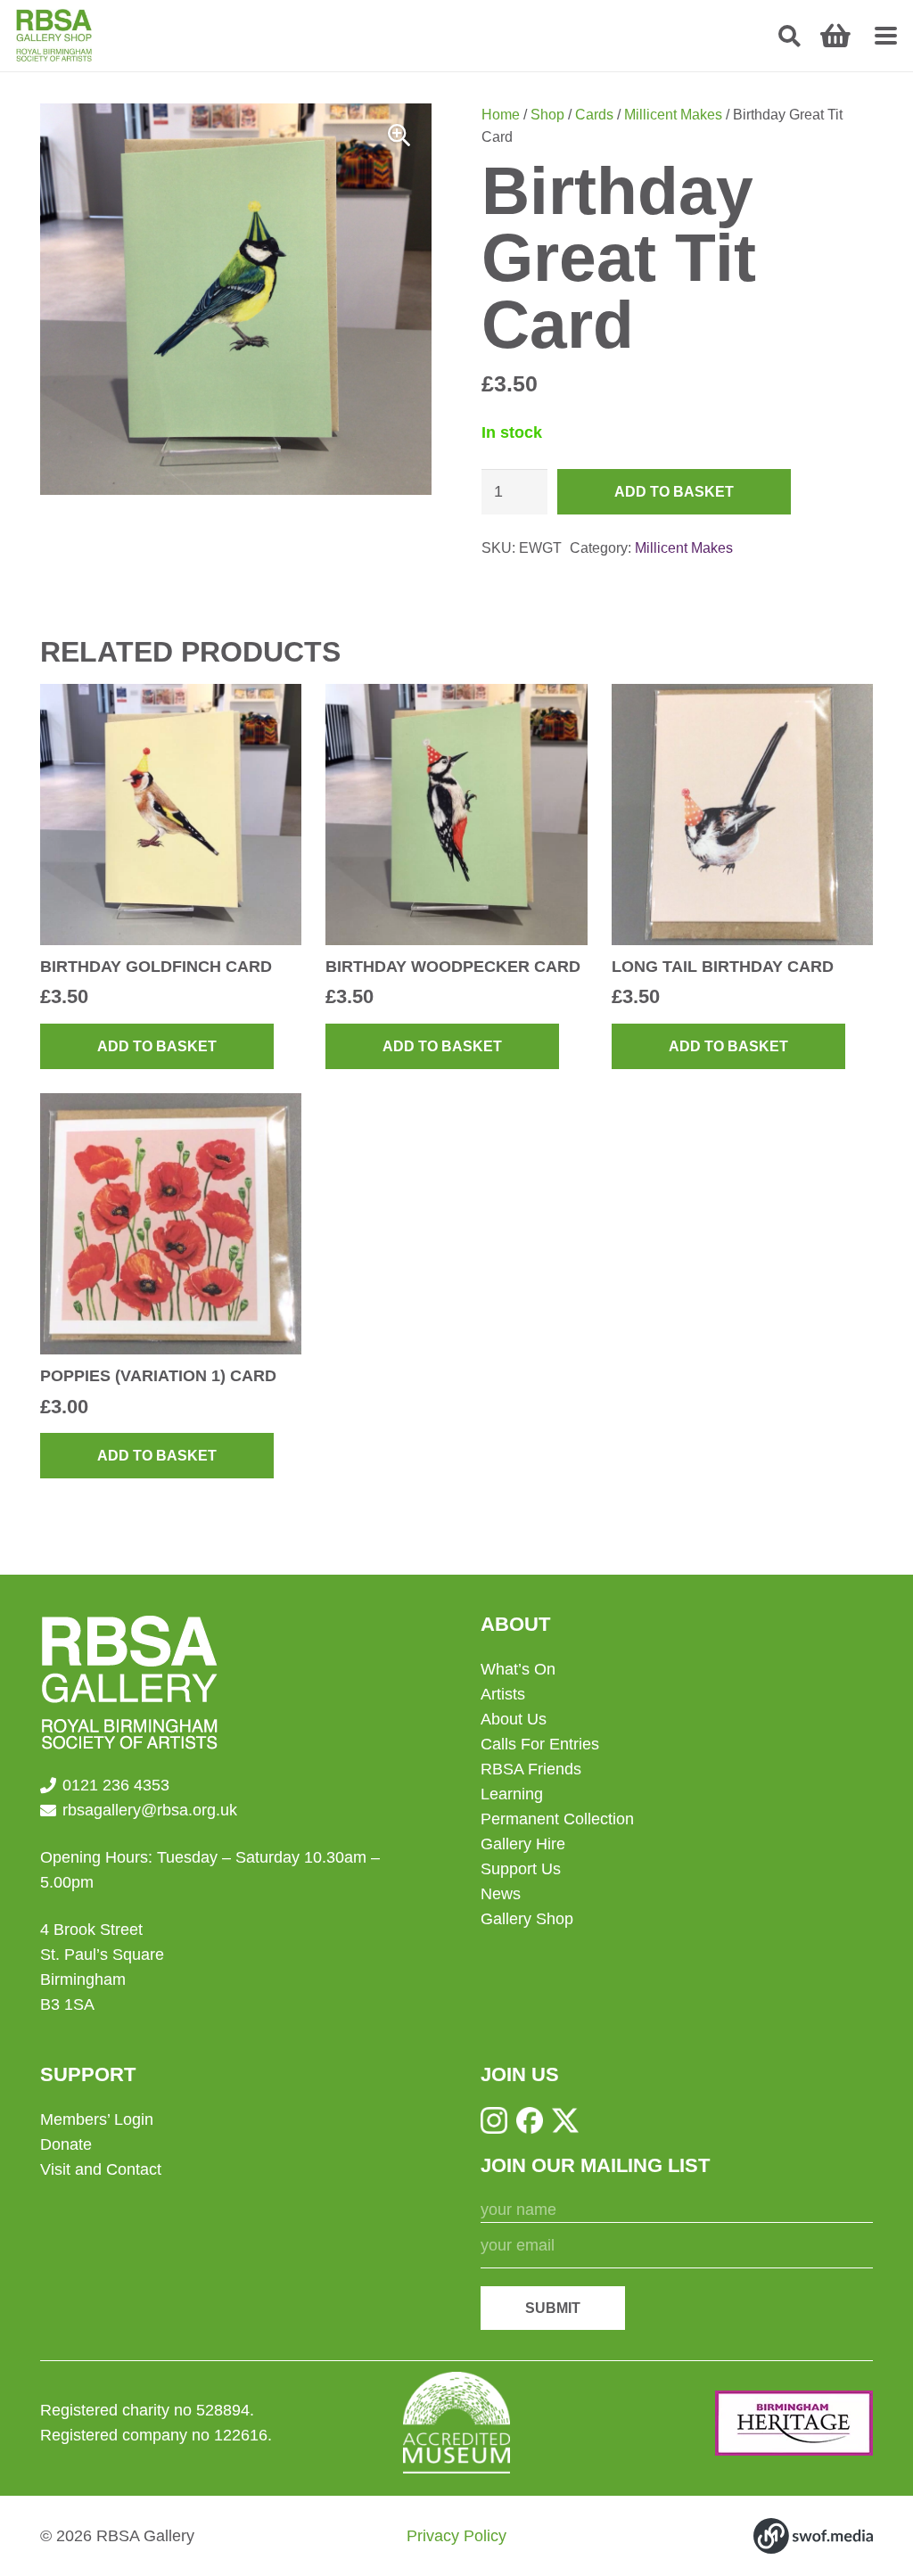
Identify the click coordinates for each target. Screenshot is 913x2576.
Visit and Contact (101, 2169)
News (501, 1894)
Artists (503, 1694)
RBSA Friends (531, 1769)
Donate (66, 2144)
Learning (512, 1794)
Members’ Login (97, 2119)
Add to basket (674, 492)
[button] (790, 36)
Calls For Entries (540, 1744)
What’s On (518, 1669)
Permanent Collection (557, 1819)
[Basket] (835, 36)
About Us (514, 1719)
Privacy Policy (456, 2536)
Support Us (521, 1869)
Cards (594, 114)
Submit (553, 2308)
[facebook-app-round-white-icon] (530, 2120)
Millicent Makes (673, 114)
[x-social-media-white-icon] (565, 2120)
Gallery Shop (527, 1919)
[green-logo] (54, 36)
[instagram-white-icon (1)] (494, 2120)
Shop (547, 114)
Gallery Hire (523, 1844)
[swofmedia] (813, 2536)
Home (501, 114)
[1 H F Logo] (794, 2423)
